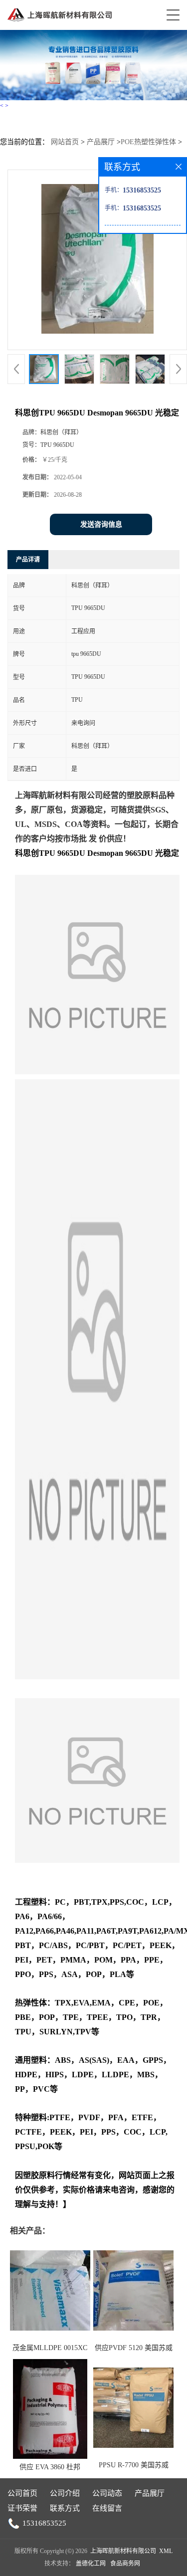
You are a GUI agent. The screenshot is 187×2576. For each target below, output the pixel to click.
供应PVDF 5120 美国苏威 (134, 2348)
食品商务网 (125, 2564)
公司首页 (22, 2493)
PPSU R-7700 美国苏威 (134, 2465)
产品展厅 (101, 142)
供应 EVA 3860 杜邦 (50, 2467)
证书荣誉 (22, 2508)
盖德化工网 (91, 2564)
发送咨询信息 (101, 524)
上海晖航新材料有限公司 (123, 2551)
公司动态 (107, 2493)
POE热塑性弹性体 (148, 142)
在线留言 (107, 2508)
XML (166, 2551)
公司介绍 (65, 2493)
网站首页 (65, 142)
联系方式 (65, 2508)
